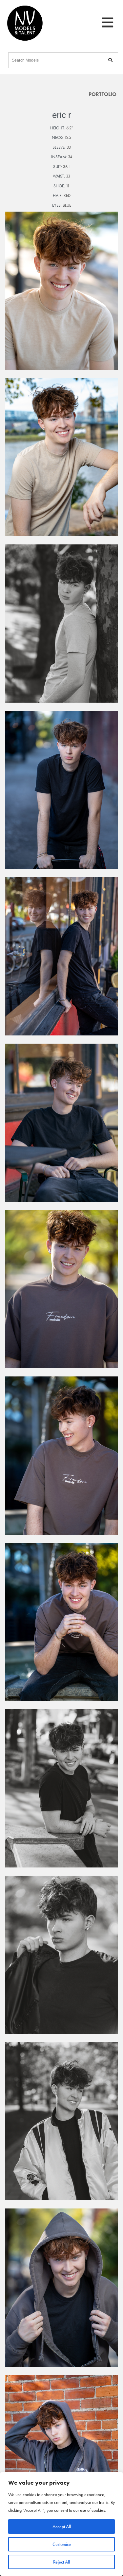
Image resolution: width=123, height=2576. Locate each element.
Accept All (62, 2527)
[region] (61, 2524)
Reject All (61, 2562)
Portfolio (102, 94)
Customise (62, 2544)
